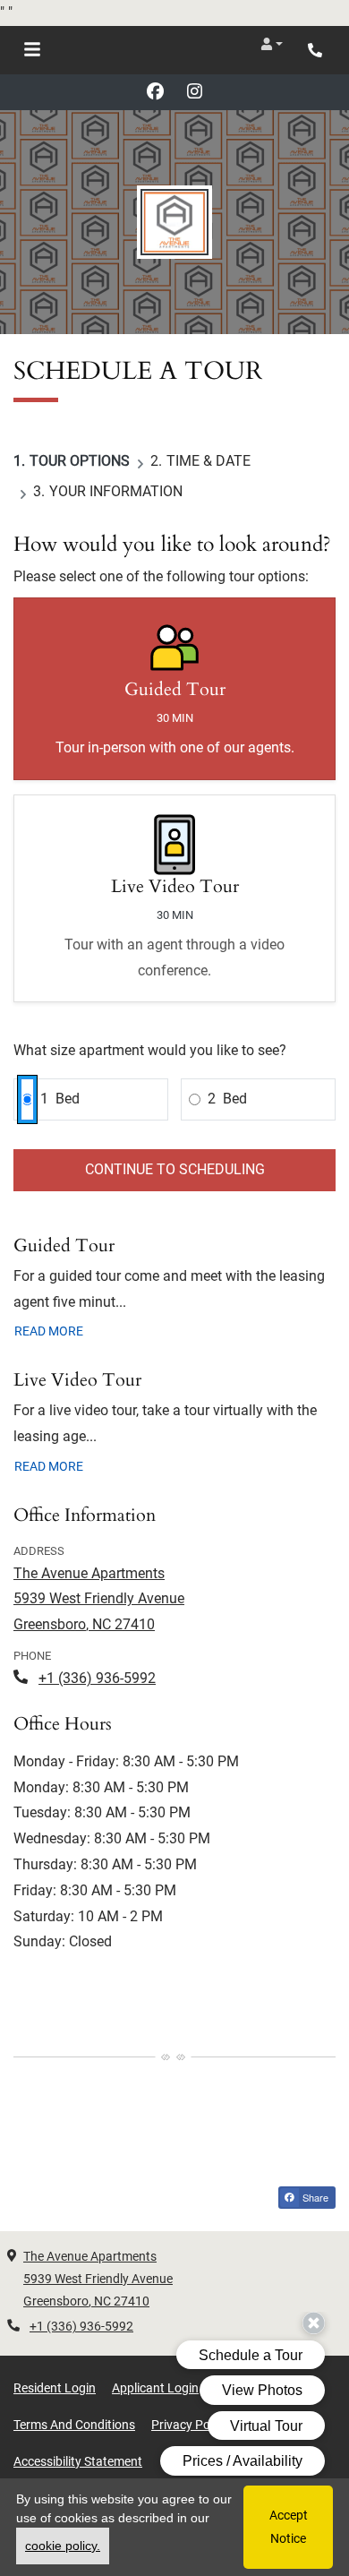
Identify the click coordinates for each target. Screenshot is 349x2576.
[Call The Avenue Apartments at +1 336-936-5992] (317, 50)
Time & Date (209, 461)
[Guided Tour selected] (174, 689)
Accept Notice (289, 2526)
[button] (272, 44)
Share (314, 2197)
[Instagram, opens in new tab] (194, 92)
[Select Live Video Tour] (174, 899)
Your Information (116, 491)
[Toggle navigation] (32, 50)
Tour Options (80, 461)
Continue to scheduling (175, 1169)
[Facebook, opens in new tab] (155, 92)
